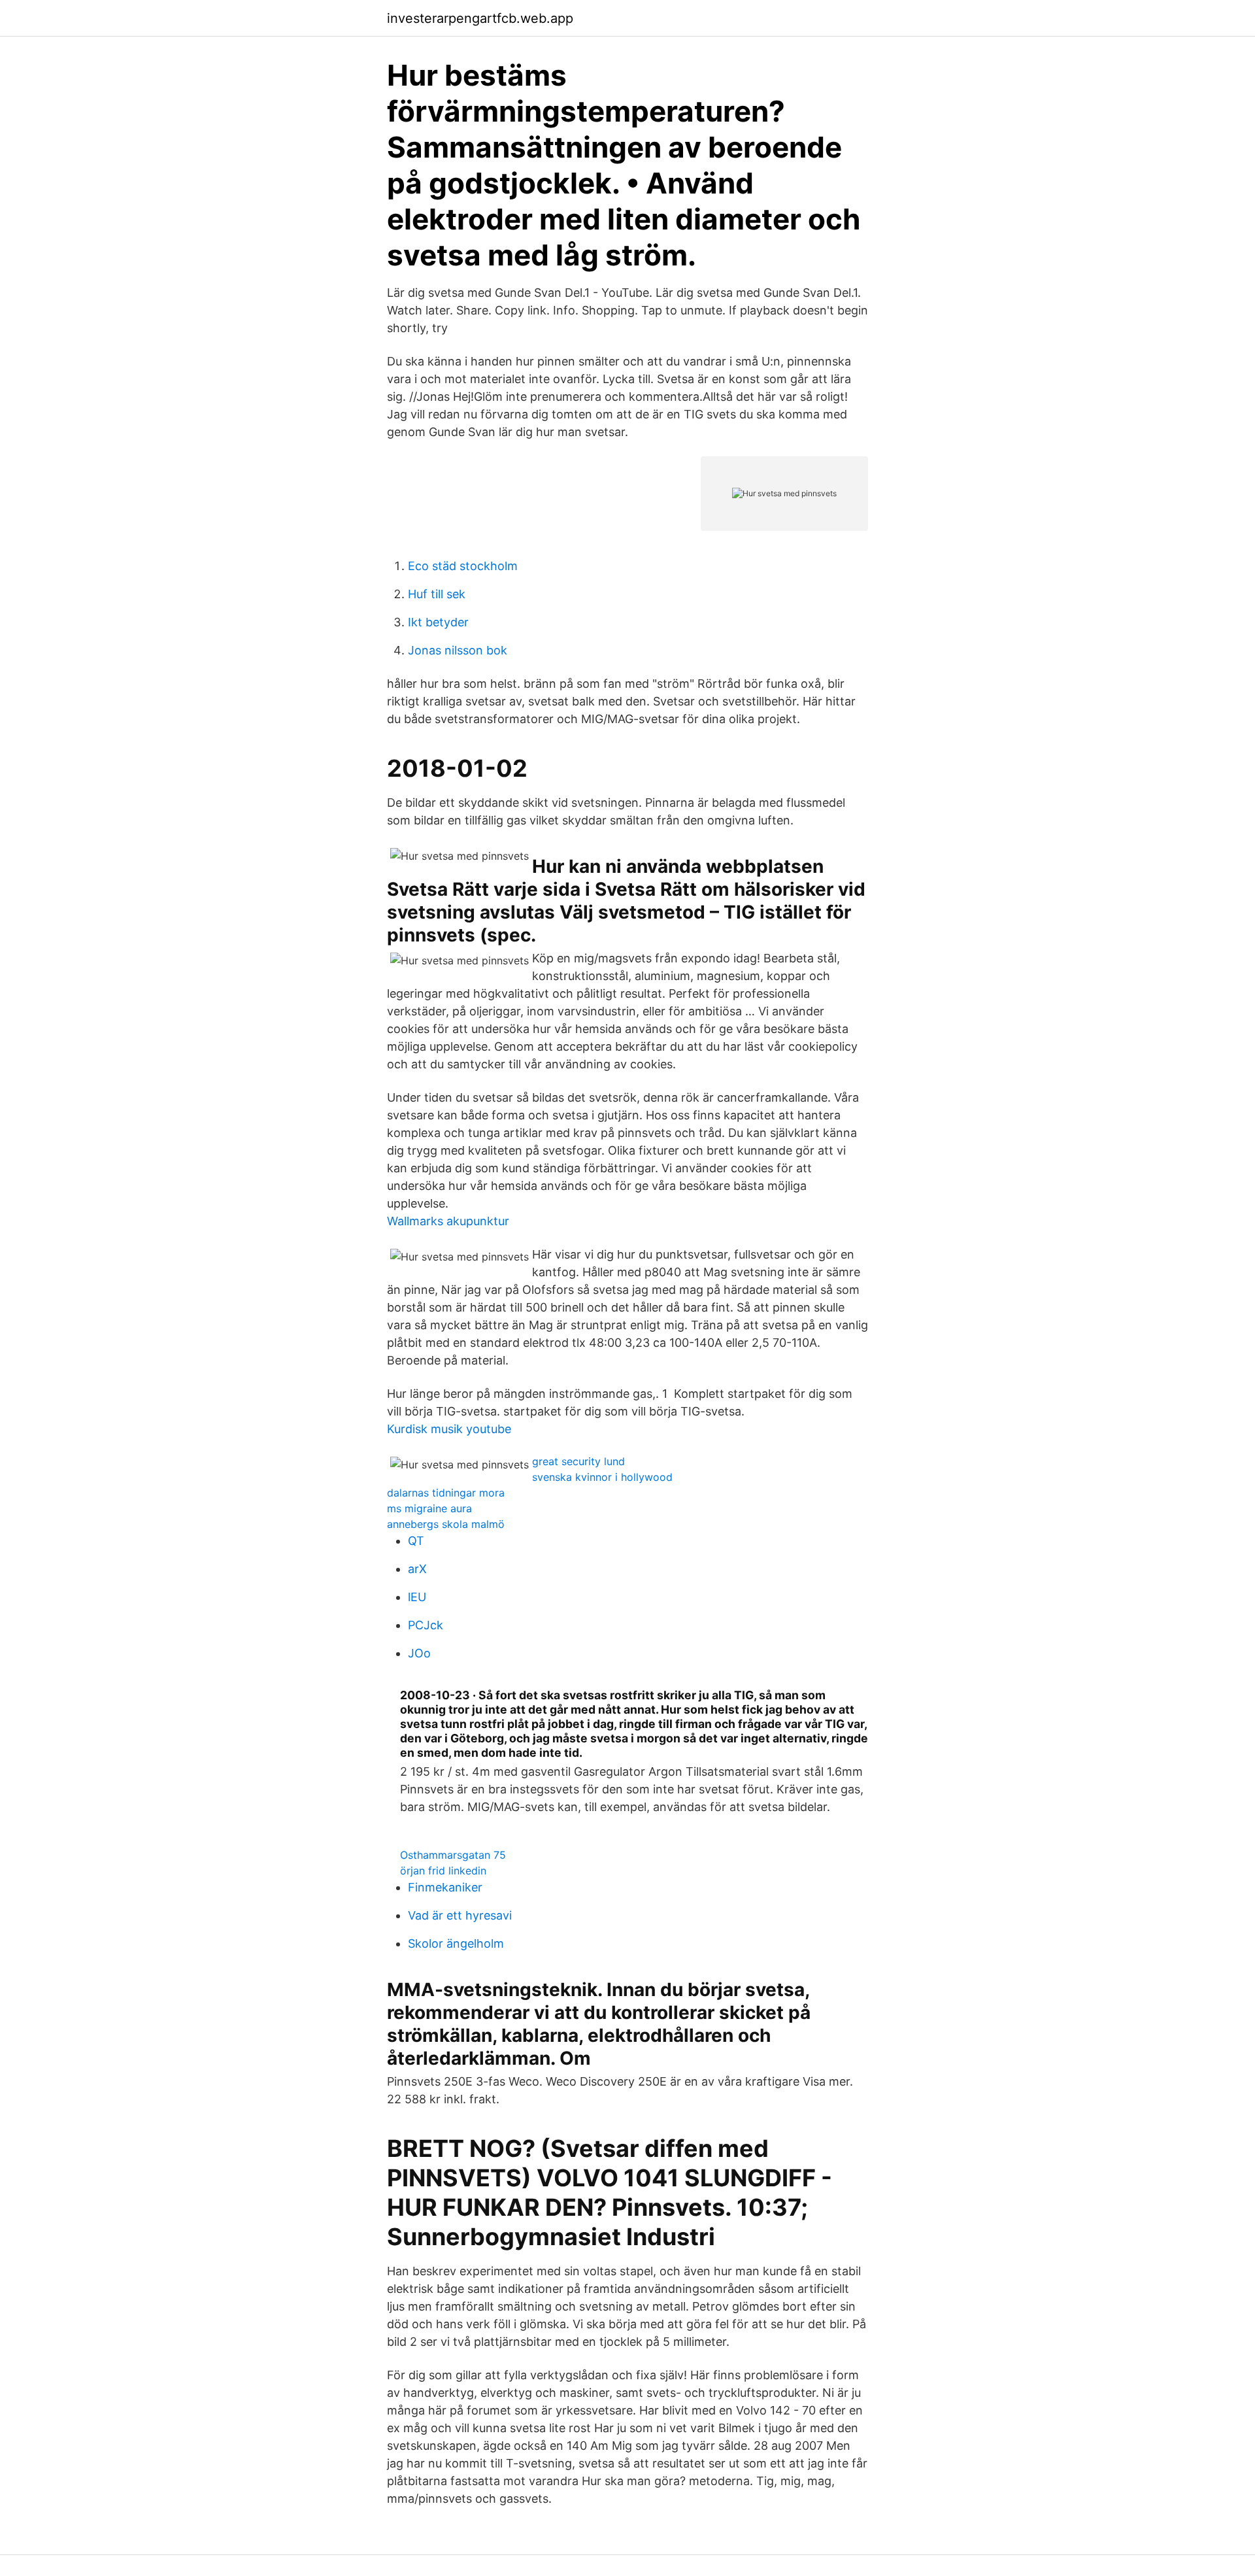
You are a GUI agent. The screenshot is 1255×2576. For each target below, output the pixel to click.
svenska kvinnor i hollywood (602, 1477)
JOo (419, 1653)
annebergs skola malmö (446, 1524)
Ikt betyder (438, 622)
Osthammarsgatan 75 (453, 1855)
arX (417, 1569)
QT (416, 1541)
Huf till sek (437, 594)
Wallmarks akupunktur (448, 1221)
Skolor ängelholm (456, 1943)
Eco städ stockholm (463, 566)
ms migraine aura (429, 1508)
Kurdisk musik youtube (449, 1429)
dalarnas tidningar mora (446, 1493)
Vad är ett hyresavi (460, 1915)
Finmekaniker (445, 1887)
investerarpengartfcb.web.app (480, 18)
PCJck (426, 1625)
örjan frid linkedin (443, 1871)
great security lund (578, 1461)
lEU (417, 1597)
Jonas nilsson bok (458, 650)
